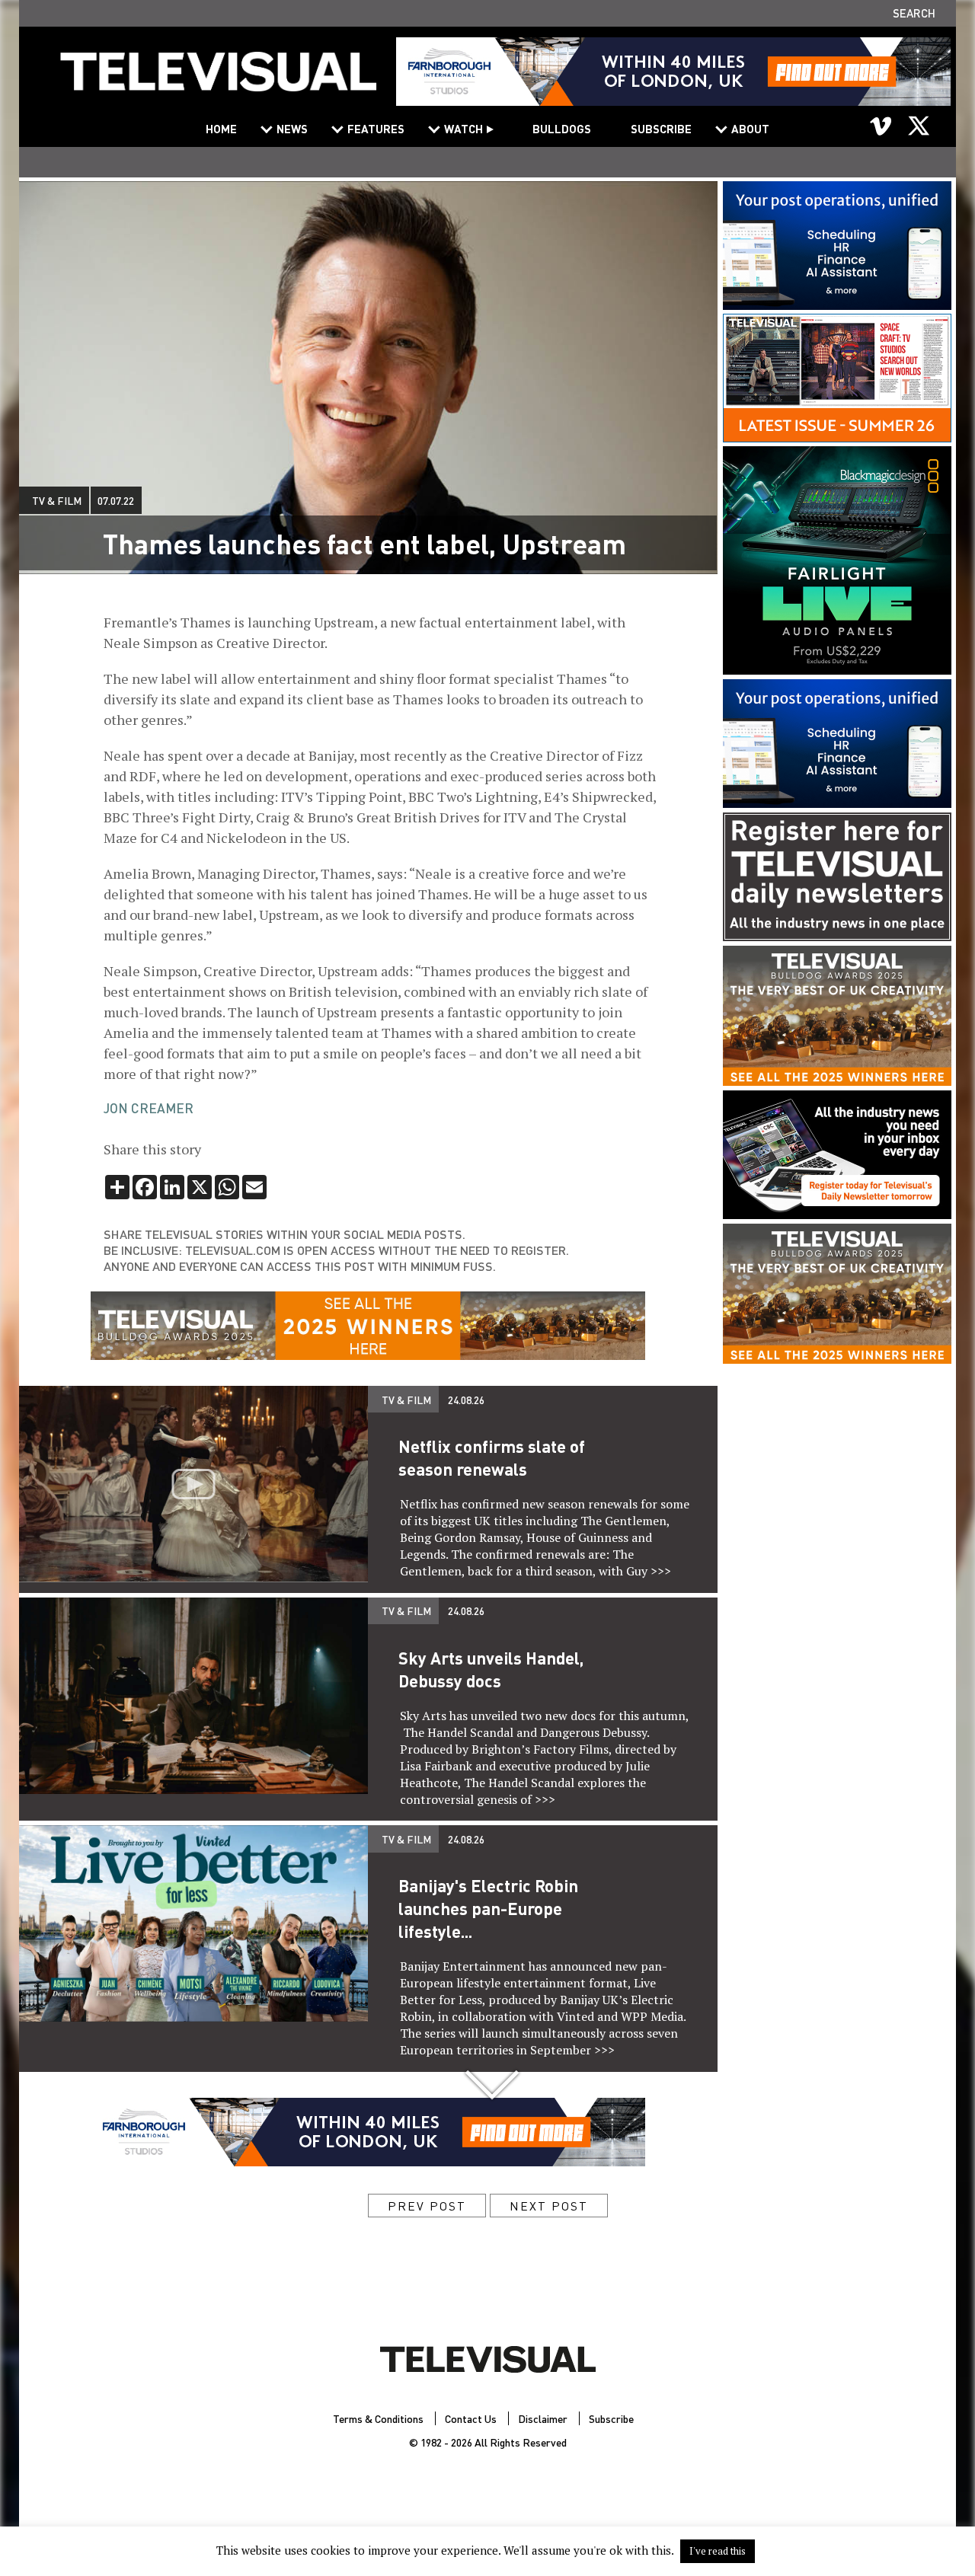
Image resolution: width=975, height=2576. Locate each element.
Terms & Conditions (378, 2418)
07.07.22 (116, 500)
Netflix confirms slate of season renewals (492, 1457)
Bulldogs (562, 129)
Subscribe (661, 129)
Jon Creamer (149, 1108)
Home (221, 129)
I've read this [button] (718, 2551)
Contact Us (471, 2418)
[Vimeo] (881, 126)
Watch (464, 129)
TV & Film (57, 500)
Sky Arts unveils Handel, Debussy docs (491, 1669)
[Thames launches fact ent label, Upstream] (219, 81)
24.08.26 (466, 1400)
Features (376, 129)
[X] (919, 126)
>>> (661, 1571)
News (292, 129)
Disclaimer (543, 2418)
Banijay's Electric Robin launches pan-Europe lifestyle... (488, 1908)
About (750, 129)
